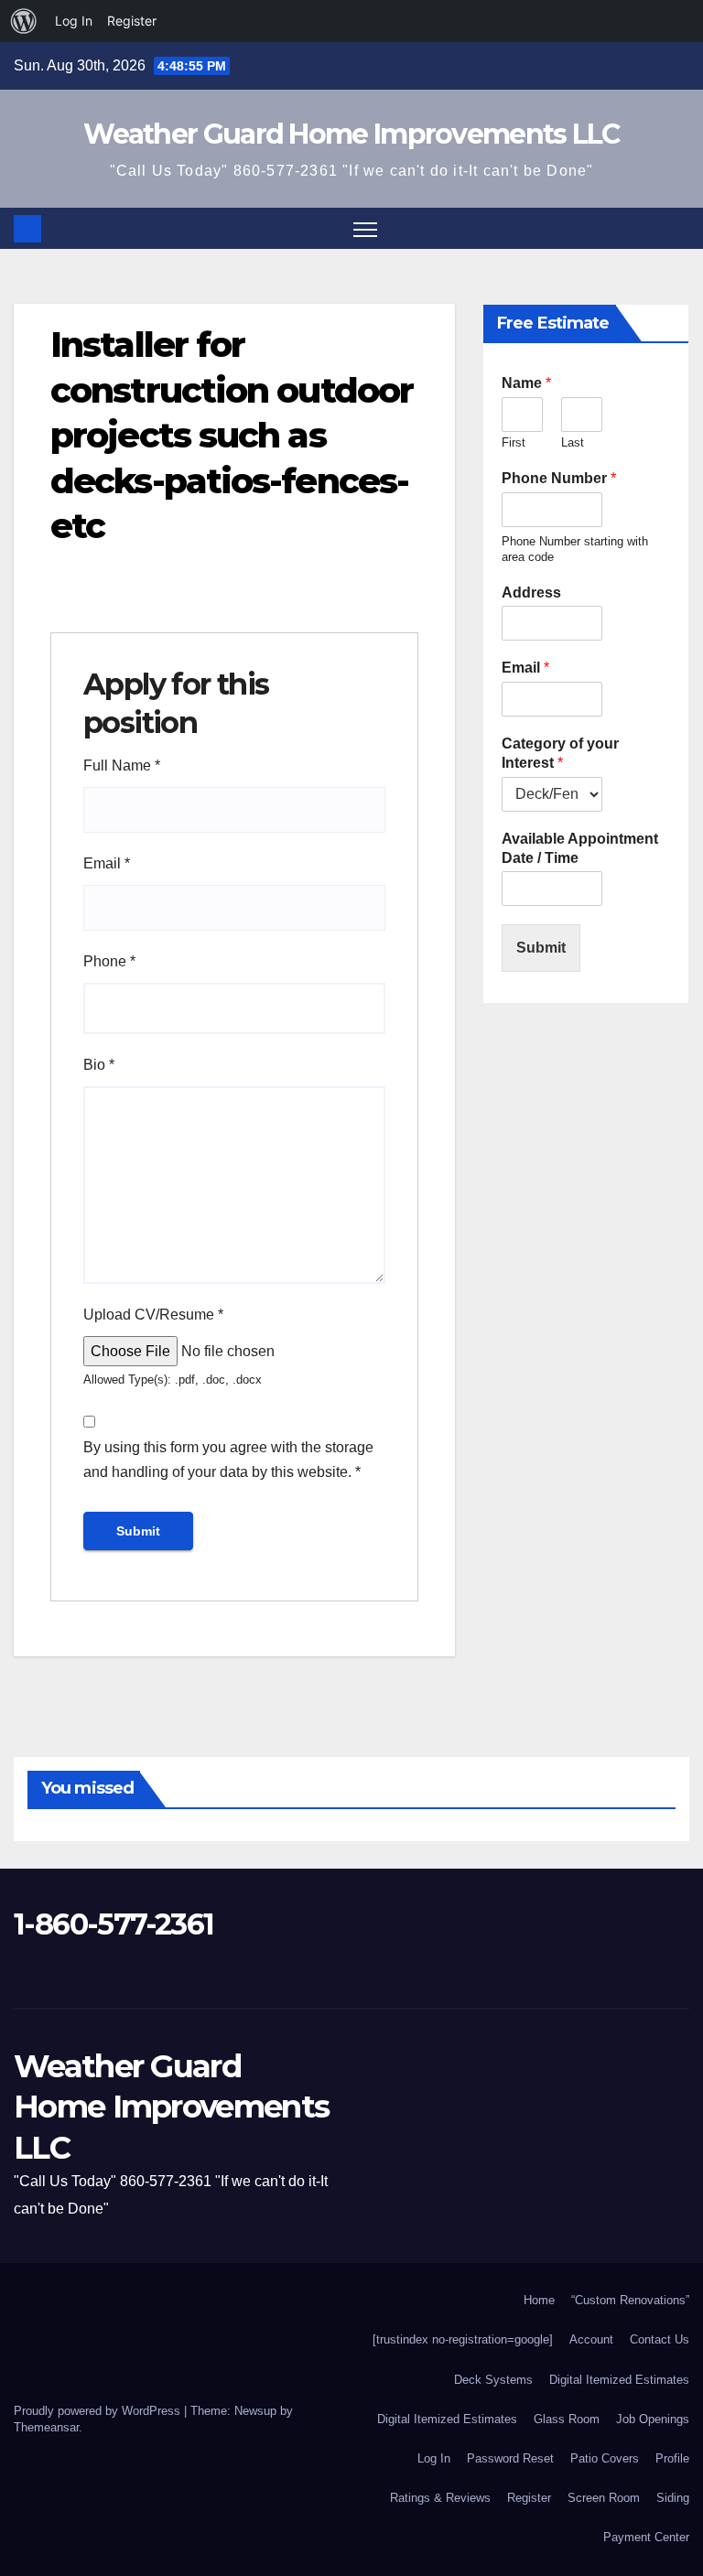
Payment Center (646, 2537)
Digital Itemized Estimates (619, 2380)
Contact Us (660, 2339)
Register (529, 2498)
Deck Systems (493, 2380)
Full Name (122, 765)
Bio (99, 1065)
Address (531, 593)
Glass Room (567, 2419)
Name (526, 383)
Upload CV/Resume (153, 1315)
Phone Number (559, 478)
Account (591, 2339)
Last (573, 442)
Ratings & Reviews (440, 2498)
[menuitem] (24, 21)
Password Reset (510, 2458)
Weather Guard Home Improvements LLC (351, 134)
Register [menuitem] (132, 21)
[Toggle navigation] (366, 228)
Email (107, 863)
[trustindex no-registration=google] (463, 2339)
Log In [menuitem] (74, 21)
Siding (673, 2498)
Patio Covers (605, 2458)
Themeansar (46, 2427)
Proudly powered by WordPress (99, 2411)
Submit (541, 948)
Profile (672, 2458)
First (514, 442)
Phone (109, 961)
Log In (434, 2458)
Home (539, 2300)
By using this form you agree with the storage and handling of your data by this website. (228, 1460)
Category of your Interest (560, 753)
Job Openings (653, 2419)
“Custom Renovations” (630, 2300)
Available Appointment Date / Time (580, 848)
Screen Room (604, 2498)
